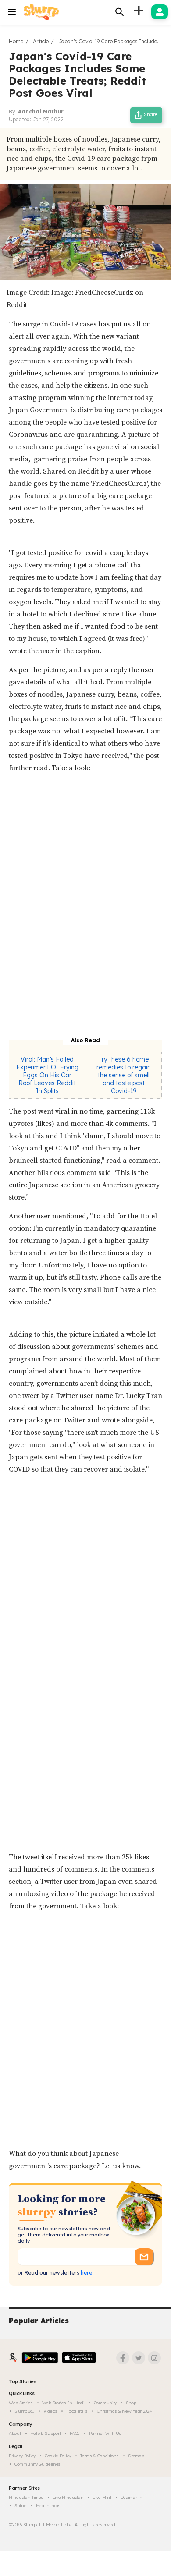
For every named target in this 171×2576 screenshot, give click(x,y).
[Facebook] (123, 2358)
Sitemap (136, 2456)
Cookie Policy (58, 2456)
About (15, 2433)
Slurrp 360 (24, 2411)
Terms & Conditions (100, 2456)
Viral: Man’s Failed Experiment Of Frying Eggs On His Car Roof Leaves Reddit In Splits (47, 1075)
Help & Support (46, 2433)
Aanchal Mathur (41, 111)
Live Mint (102, 2497)
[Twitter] (139, 2358)
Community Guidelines (37, 2464)
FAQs (75, 2433)
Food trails (77, 2411)
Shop (131, 2403)
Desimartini (132, 2497)
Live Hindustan (68, 2497)
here (86, 2273)
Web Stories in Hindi (63, 2403)
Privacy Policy (22, 2456)
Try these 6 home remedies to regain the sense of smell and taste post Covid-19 (124, 1075)
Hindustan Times (26, 2497)
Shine (21, 2506)
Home (16, 41)
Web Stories (21, 2403)
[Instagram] (154, 2358)
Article (41, 41)
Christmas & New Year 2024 (125, 2411)
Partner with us (105, 2433)
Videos (50, 2411)
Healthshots (48, 2506)
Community (105, 2403)
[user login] (160, 12)
